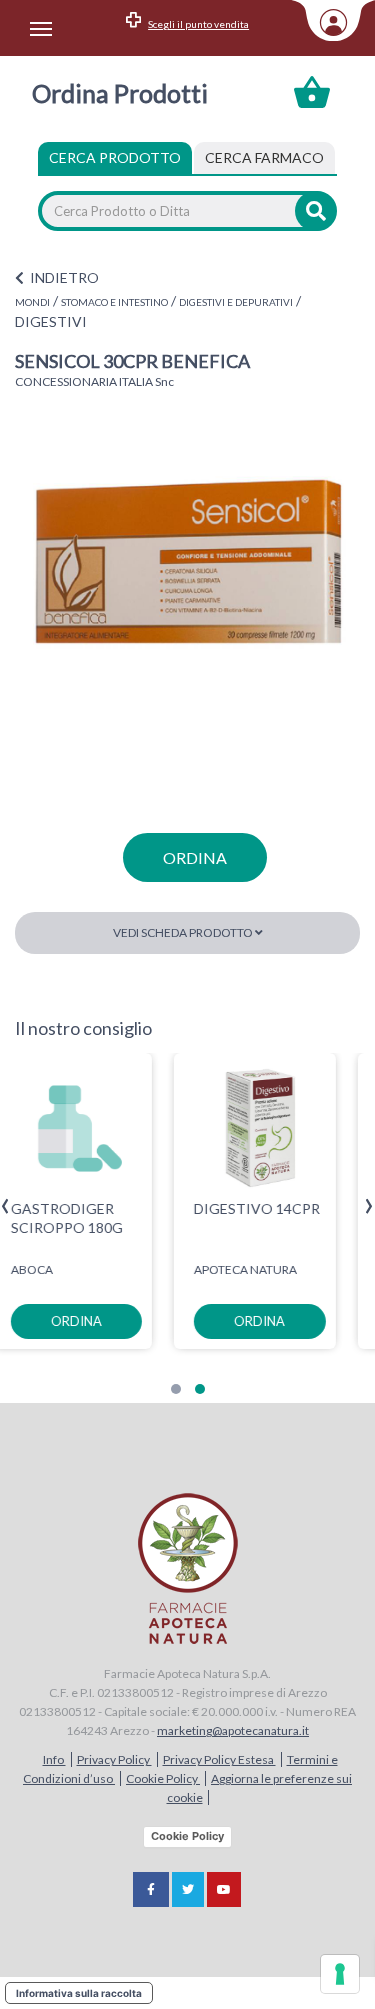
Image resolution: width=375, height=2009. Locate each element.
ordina (195, 857)
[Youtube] (224, 1889)
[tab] (264, 158)
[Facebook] (151, 1889)
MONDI (32, 302)
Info (54, 1759)
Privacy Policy (114, 1759)
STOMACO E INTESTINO (114, 302)
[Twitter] (188, 1889)
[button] (176, 1389)
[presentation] (5, 1206)
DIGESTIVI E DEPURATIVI (236, 302)
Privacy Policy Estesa (219, 1759)
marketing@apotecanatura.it (233, 1730)
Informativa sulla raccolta (79, 1993)
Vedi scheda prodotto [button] (184, 932)
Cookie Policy (163, 1778)
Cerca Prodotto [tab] (115, 157)
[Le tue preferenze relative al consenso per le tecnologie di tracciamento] (340, 1974)
